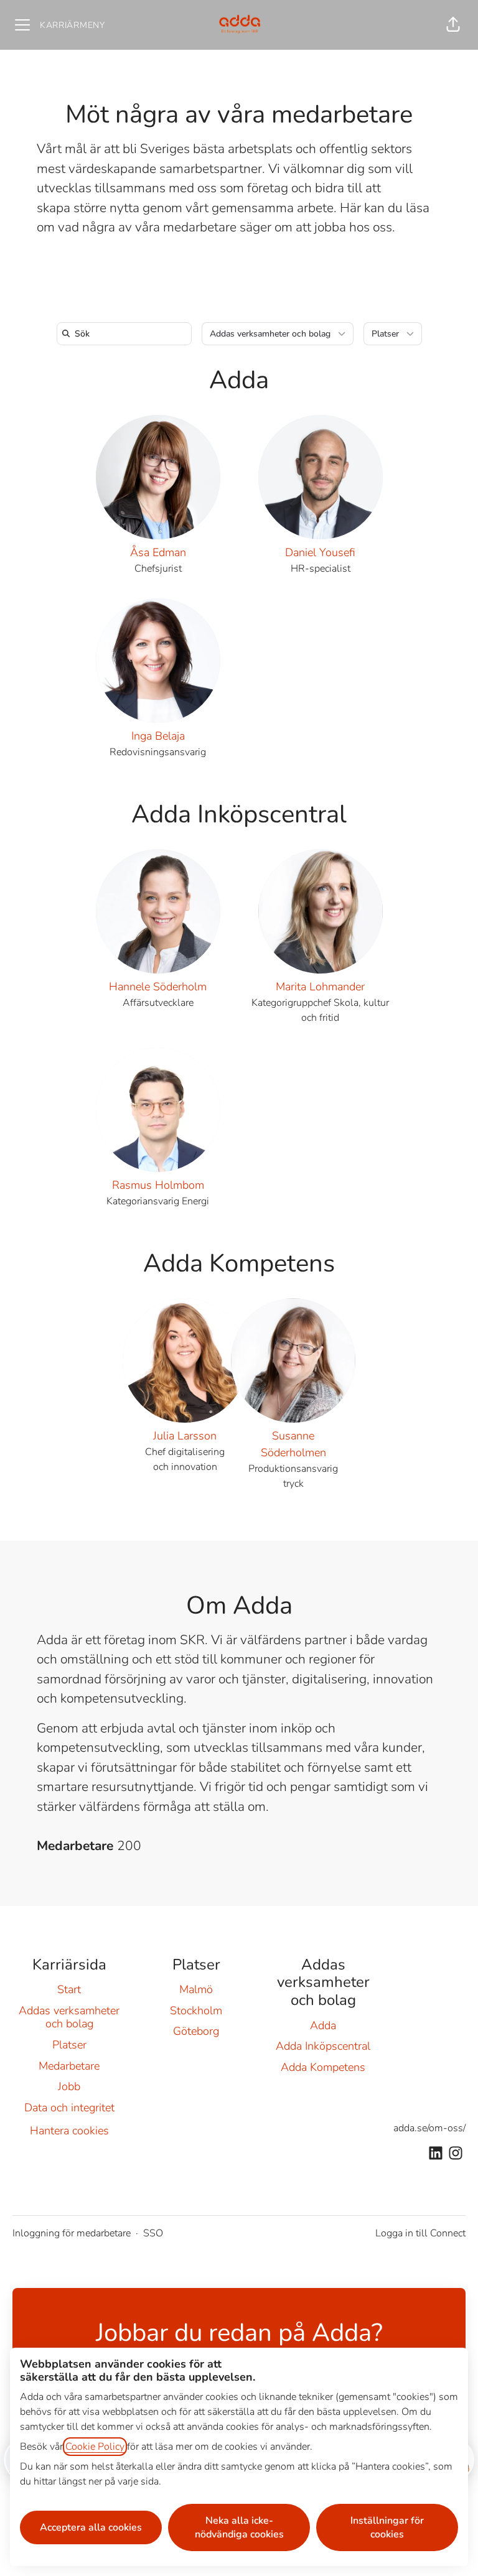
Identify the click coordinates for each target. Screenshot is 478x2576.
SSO (153, 2233)
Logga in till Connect (420, 2233)
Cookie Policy (95, 2447)
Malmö (196, 1989)
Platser (69, 2045)
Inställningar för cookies (387, 2527)
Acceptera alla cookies (91, 2527)
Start (69, 1989)
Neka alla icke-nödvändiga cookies (239, 2527)
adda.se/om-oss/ (429, 2128)
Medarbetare (69, 2066)
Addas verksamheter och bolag (69, 2017)
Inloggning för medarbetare (72, 2233)
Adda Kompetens (239, 1263)
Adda (239, 380)
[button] (453, 25)
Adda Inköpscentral (239, 814)
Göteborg (196, 2031)
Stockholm (196, 2011)
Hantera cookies (69, 2131)
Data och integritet (69, 2108)
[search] (127, 334)
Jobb (69, 2086)
